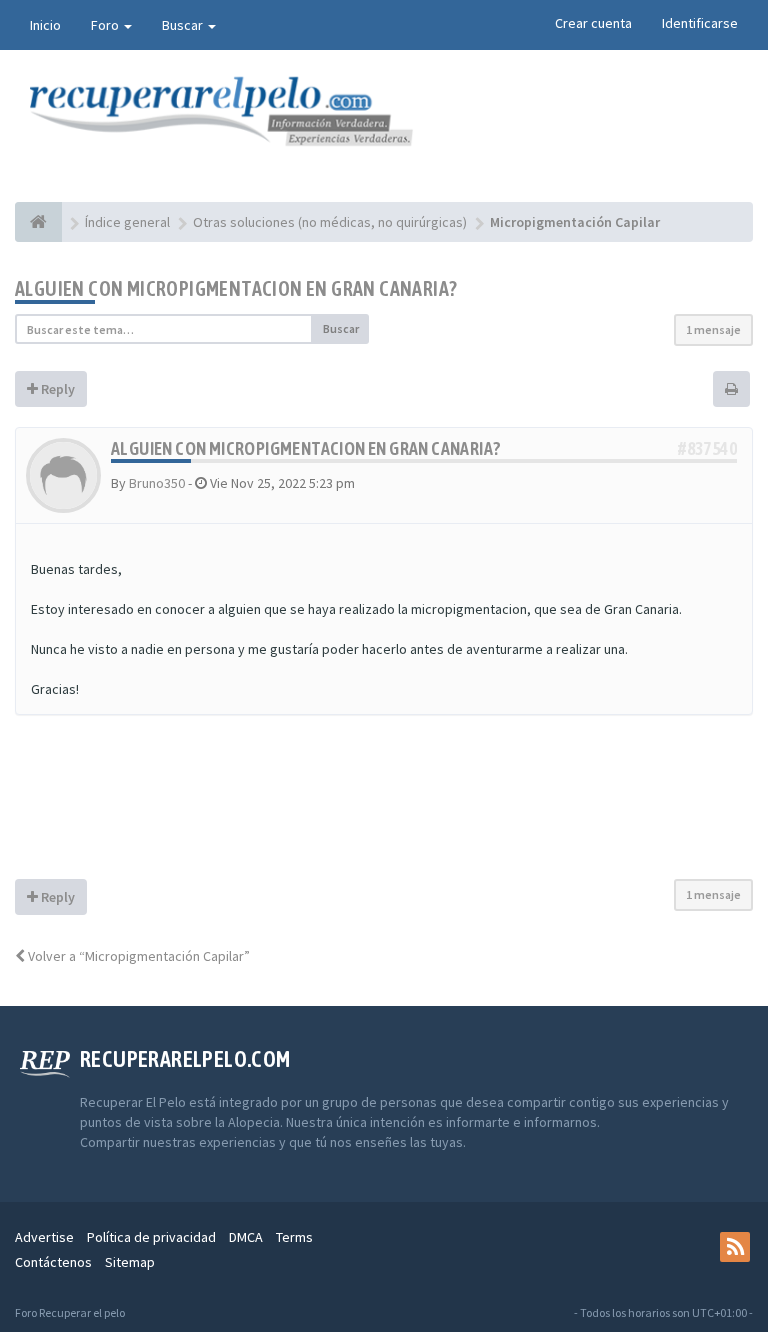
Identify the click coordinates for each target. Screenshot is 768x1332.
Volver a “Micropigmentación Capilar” (137, 956)
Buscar (184, 25)
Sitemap (130, 1262)
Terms (294, 1237)
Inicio (45, 25)
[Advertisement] (384, 807)
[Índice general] (38, 222)
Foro (106, 25)
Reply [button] (56, 389)
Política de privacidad (151, 1237)
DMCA (246, 1237)
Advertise (44, 1237)
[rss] (735, 1247)
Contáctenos (53, 1262)
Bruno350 (157, 483)
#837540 (707, 448)
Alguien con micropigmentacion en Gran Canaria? (236, 288)
